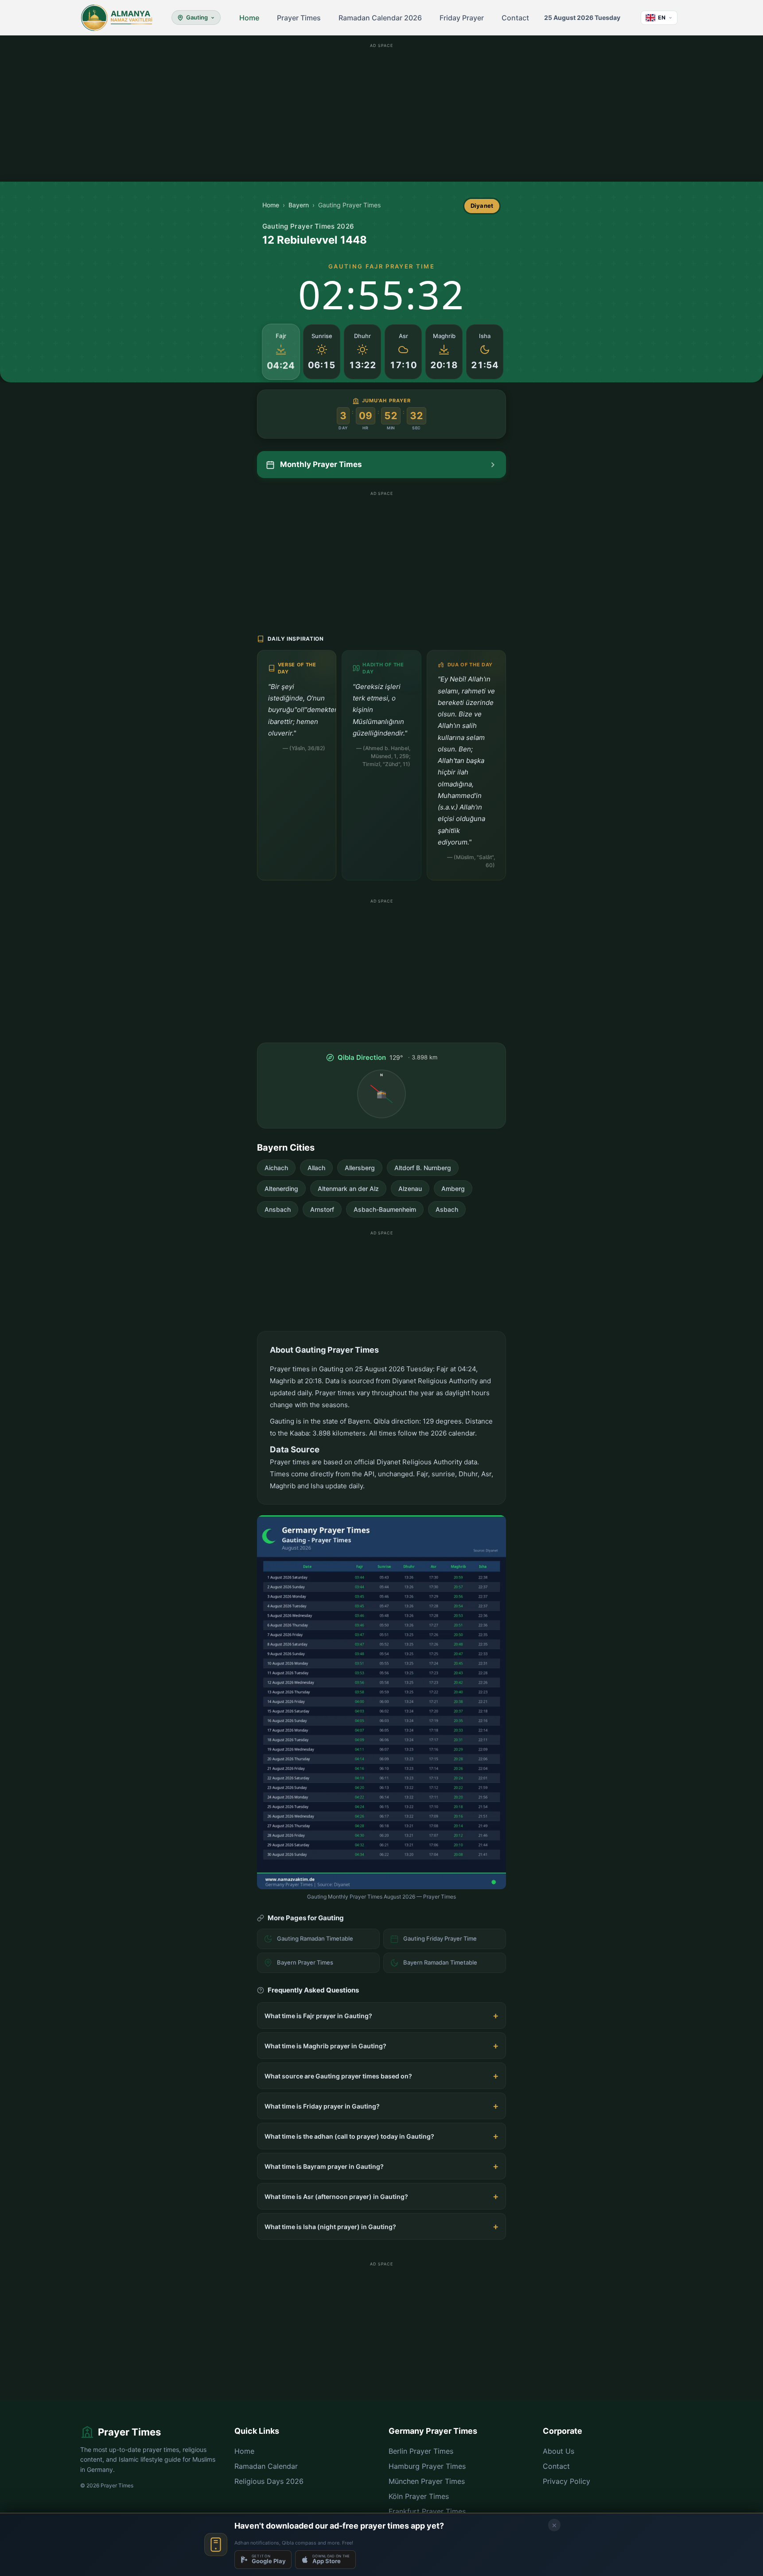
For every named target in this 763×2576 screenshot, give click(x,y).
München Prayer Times (427, 2481)
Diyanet (482, 206)
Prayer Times (299, 18)
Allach (316, 1168)
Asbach (447, 1209)
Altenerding (281, 1189)
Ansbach (278, 1209)
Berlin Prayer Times (421, 2451)
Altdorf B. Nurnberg (423, 1168)
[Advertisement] (381, 113)
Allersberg (360, 1168)
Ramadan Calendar (266, 2466)
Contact (515, 18)
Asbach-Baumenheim (385, 1209)
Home (249, 18)
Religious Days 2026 (269, 2481)
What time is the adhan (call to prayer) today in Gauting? (349, 2136)
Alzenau (410, 1189)
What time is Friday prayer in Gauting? (322, 2106)
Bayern (299, 205)
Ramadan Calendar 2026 (380, 18)
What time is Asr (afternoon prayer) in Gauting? (336, 2197)
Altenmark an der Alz (348, 1189)
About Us (559, 2451)
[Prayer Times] (117, 18)
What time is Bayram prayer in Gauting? (324, 2166)
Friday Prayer (462, 18)
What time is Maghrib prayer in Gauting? (325, 2046)
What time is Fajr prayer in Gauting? (318, 2016)
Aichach (276, 1168)
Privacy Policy (566, 2481)
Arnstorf (322, 1209)
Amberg (453, 1189)
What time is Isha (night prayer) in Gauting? (330, 2227)
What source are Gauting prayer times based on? (338, 2076)
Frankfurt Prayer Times (427, 2511)
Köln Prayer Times (419, 2496)
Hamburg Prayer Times (427, 2466)
